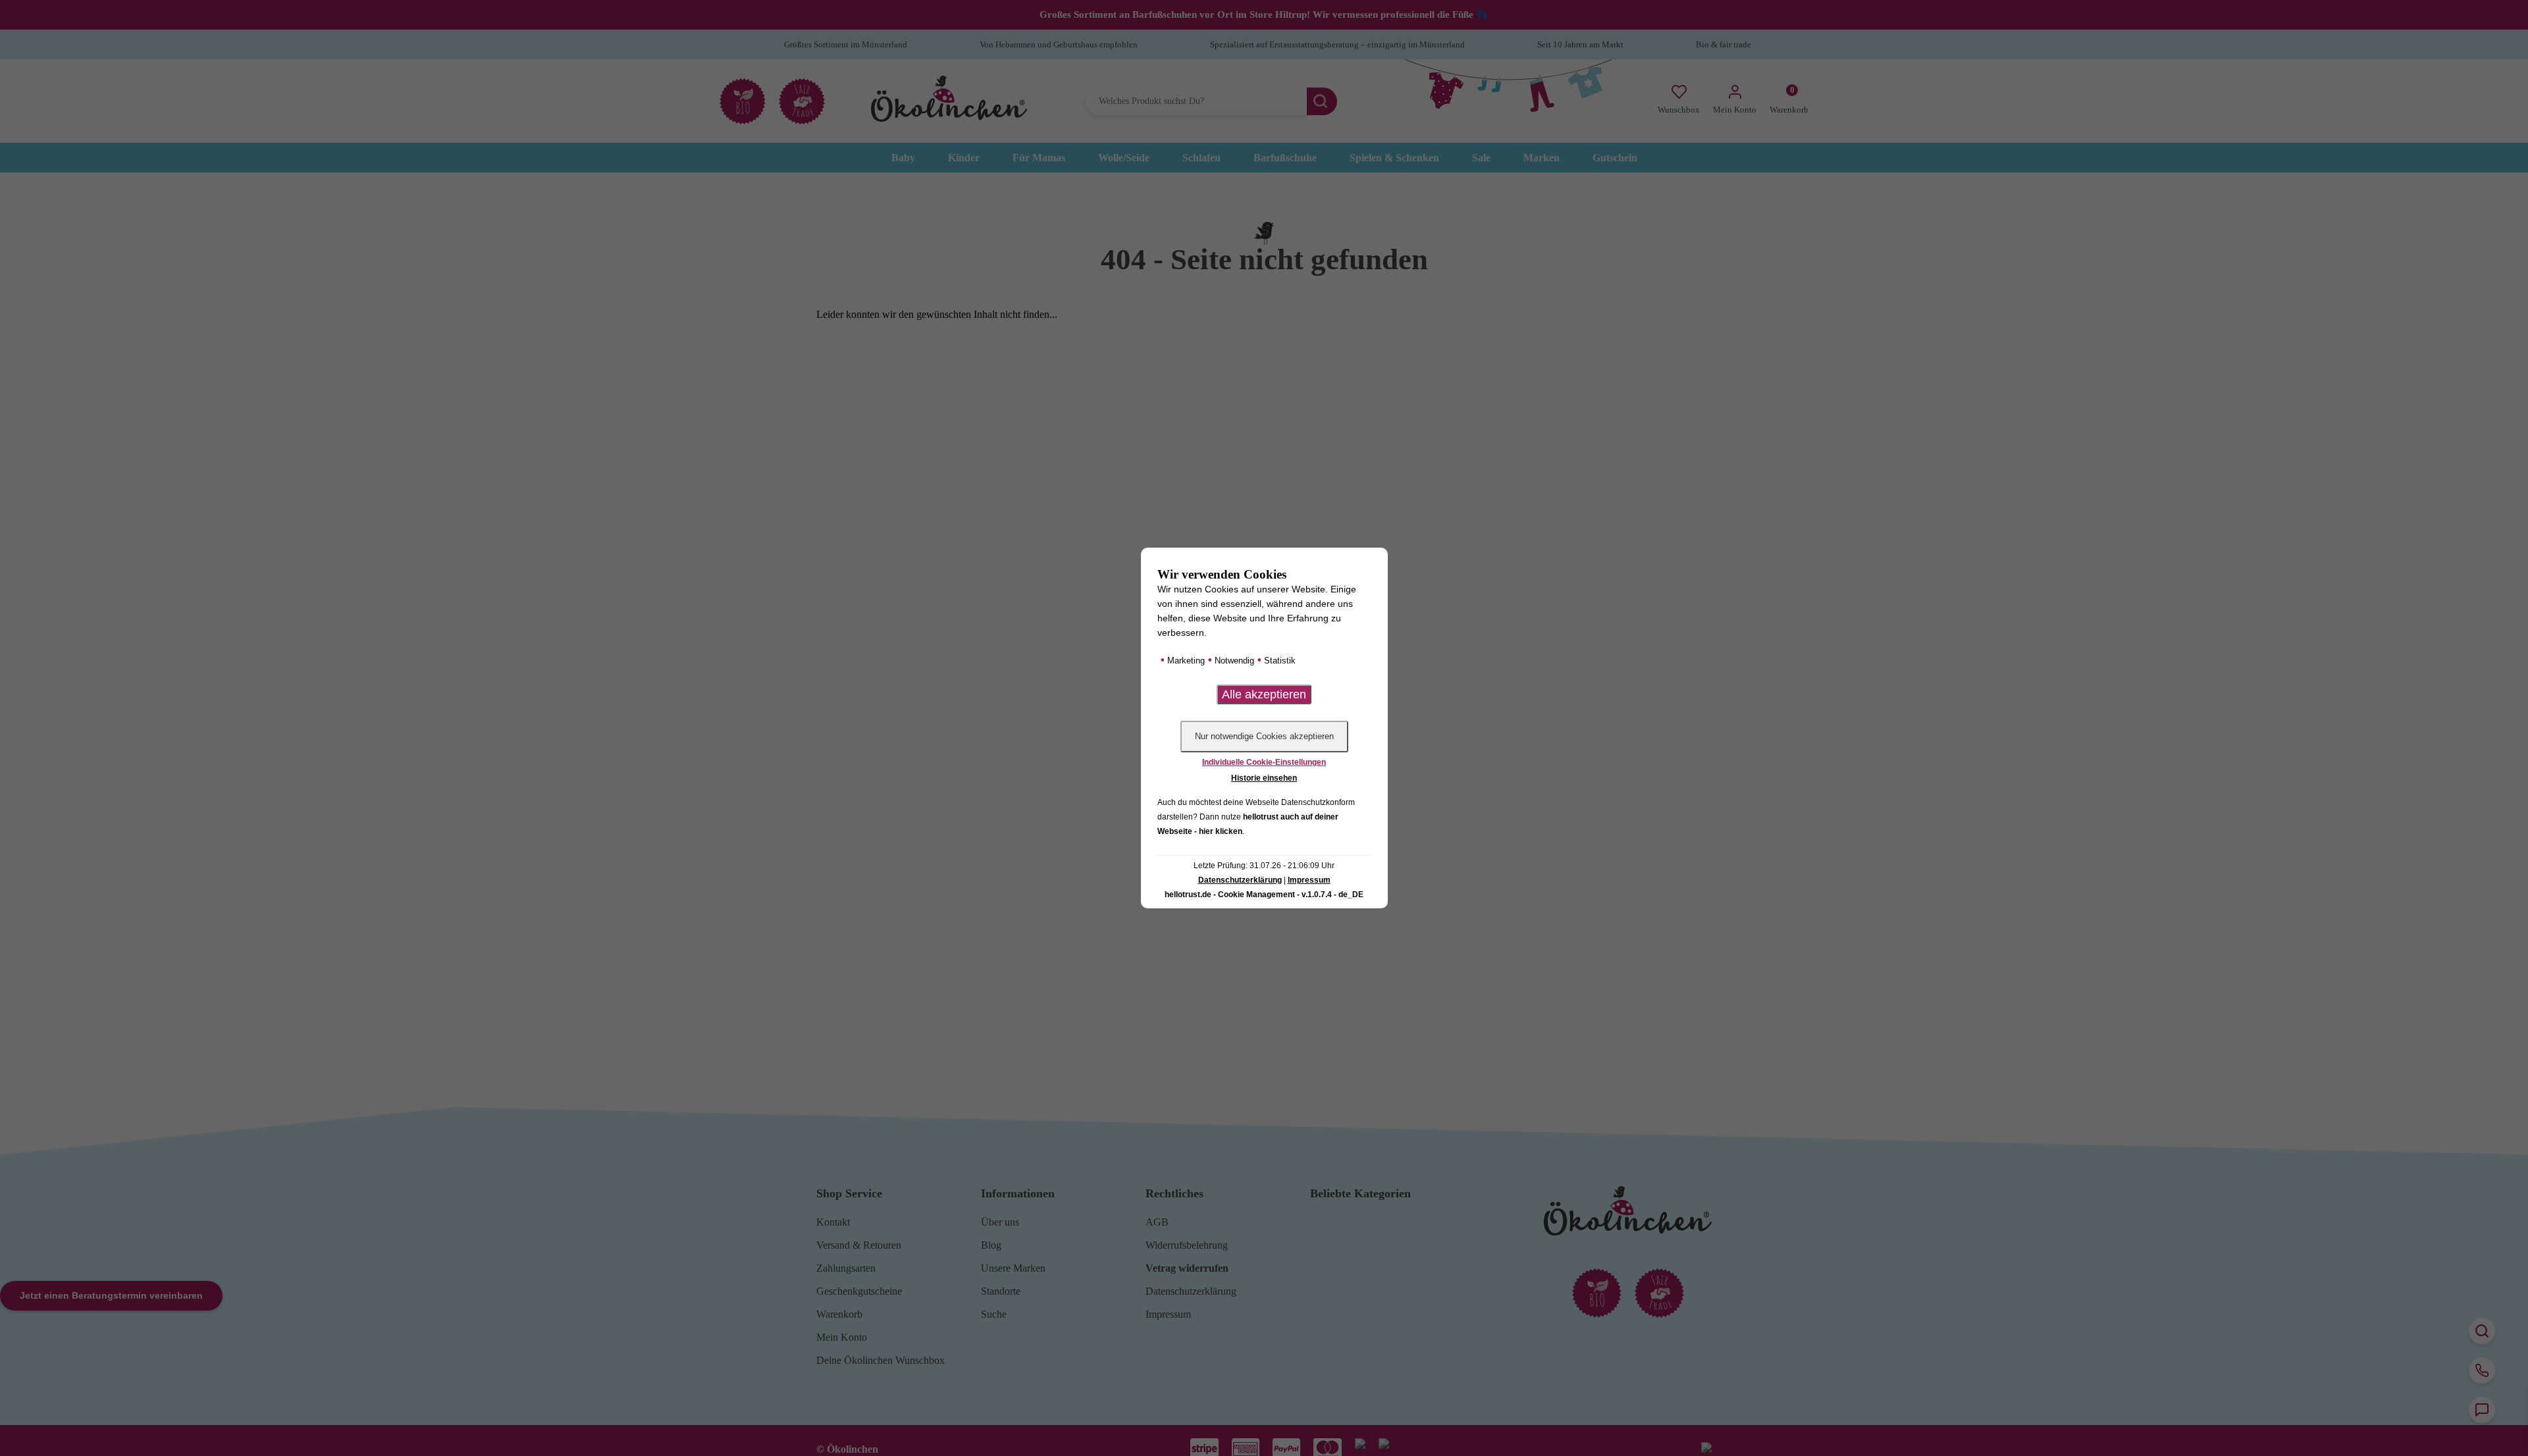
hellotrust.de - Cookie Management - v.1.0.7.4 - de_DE (1264, 895)
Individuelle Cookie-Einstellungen (1264, 762)
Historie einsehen (1264, 778)
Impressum (1309, 880)
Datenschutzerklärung (1240, 880)
